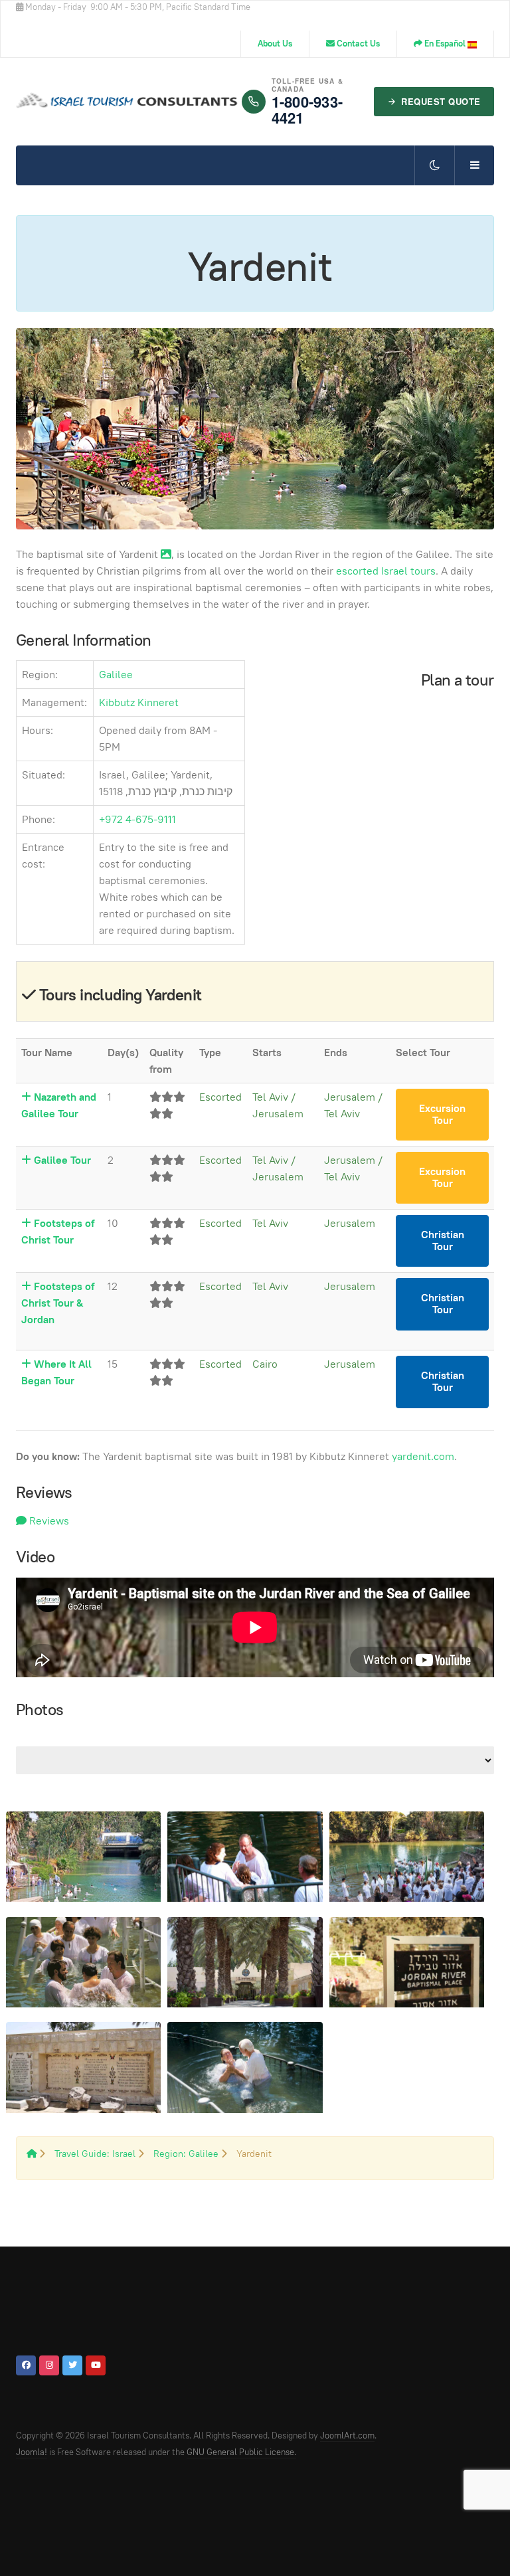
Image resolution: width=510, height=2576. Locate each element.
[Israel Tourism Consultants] (129, 102)
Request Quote (441, 101)
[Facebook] (26, 2365)
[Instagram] (49, 2365)
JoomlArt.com (347, 2436)
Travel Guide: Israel (95, 2154)
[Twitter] (72, 2365)
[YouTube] (96, 2365)
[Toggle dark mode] (434, 165)
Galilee (116, 675)
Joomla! (32, 2452)
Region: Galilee (187, 2154)
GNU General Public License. (241, 2452)
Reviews (48, 1521)
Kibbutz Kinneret (139, 702)
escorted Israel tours (386, 571)
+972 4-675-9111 (137, 819)
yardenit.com (423, 1456)
